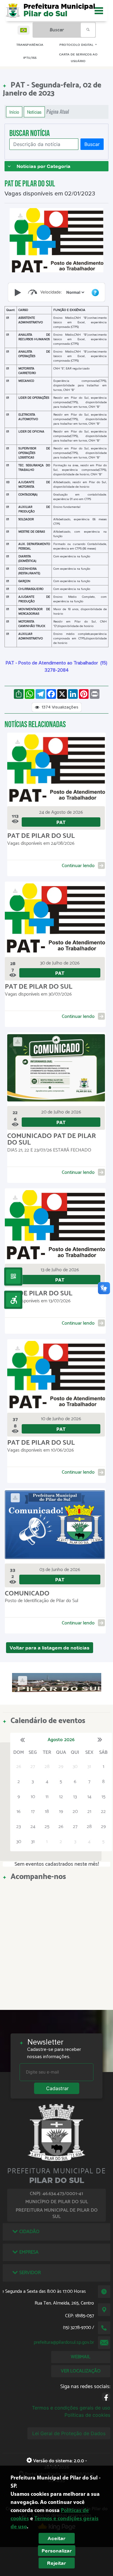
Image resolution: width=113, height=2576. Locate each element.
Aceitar (56, 2538)
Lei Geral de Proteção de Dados (69, 2433)
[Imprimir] (95, 694)
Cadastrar (57, 2088)
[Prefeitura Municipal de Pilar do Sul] (13, 11)
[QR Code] (13, 1276)
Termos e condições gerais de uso (71, 2408)
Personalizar (57, 2551)
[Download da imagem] (20, 216)
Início (14, 112)
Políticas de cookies (87, 2415)
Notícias (34, 112)
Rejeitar (56, 2563)
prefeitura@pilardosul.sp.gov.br (64, 2342)
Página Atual (58, 112)
